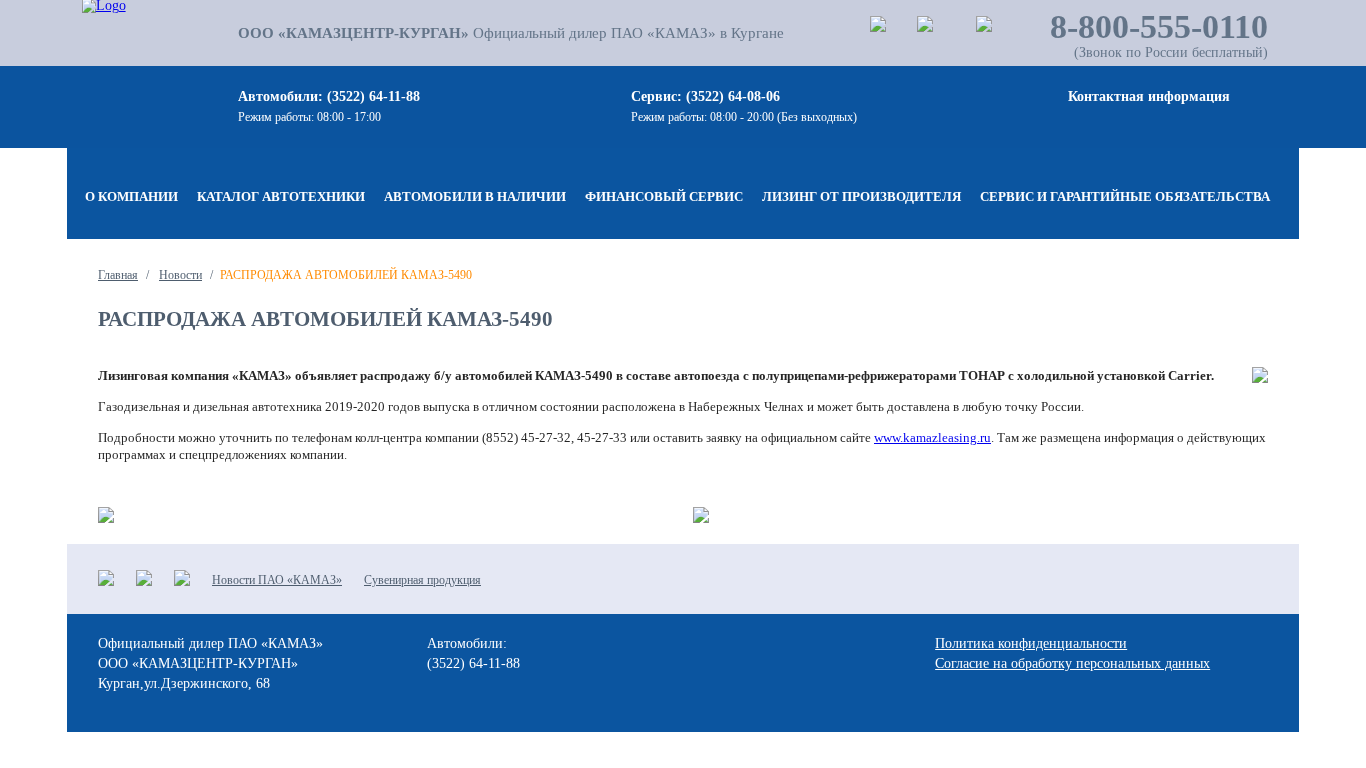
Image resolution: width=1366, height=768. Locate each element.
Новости (180, 275)
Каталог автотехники (281, 196)
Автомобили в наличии (475, 196)
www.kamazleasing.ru (932, 437)
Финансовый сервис (664, 196)
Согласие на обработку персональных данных (1072, 663)
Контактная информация (1149, 96)
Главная (118, 275)
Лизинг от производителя (861, 196)
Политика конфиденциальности (1031, 643)
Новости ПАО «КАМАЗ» (277, 580)
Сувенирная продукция (422, 580)
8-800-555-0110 (1159, 26)
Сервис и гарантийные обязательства (1125, 196)
